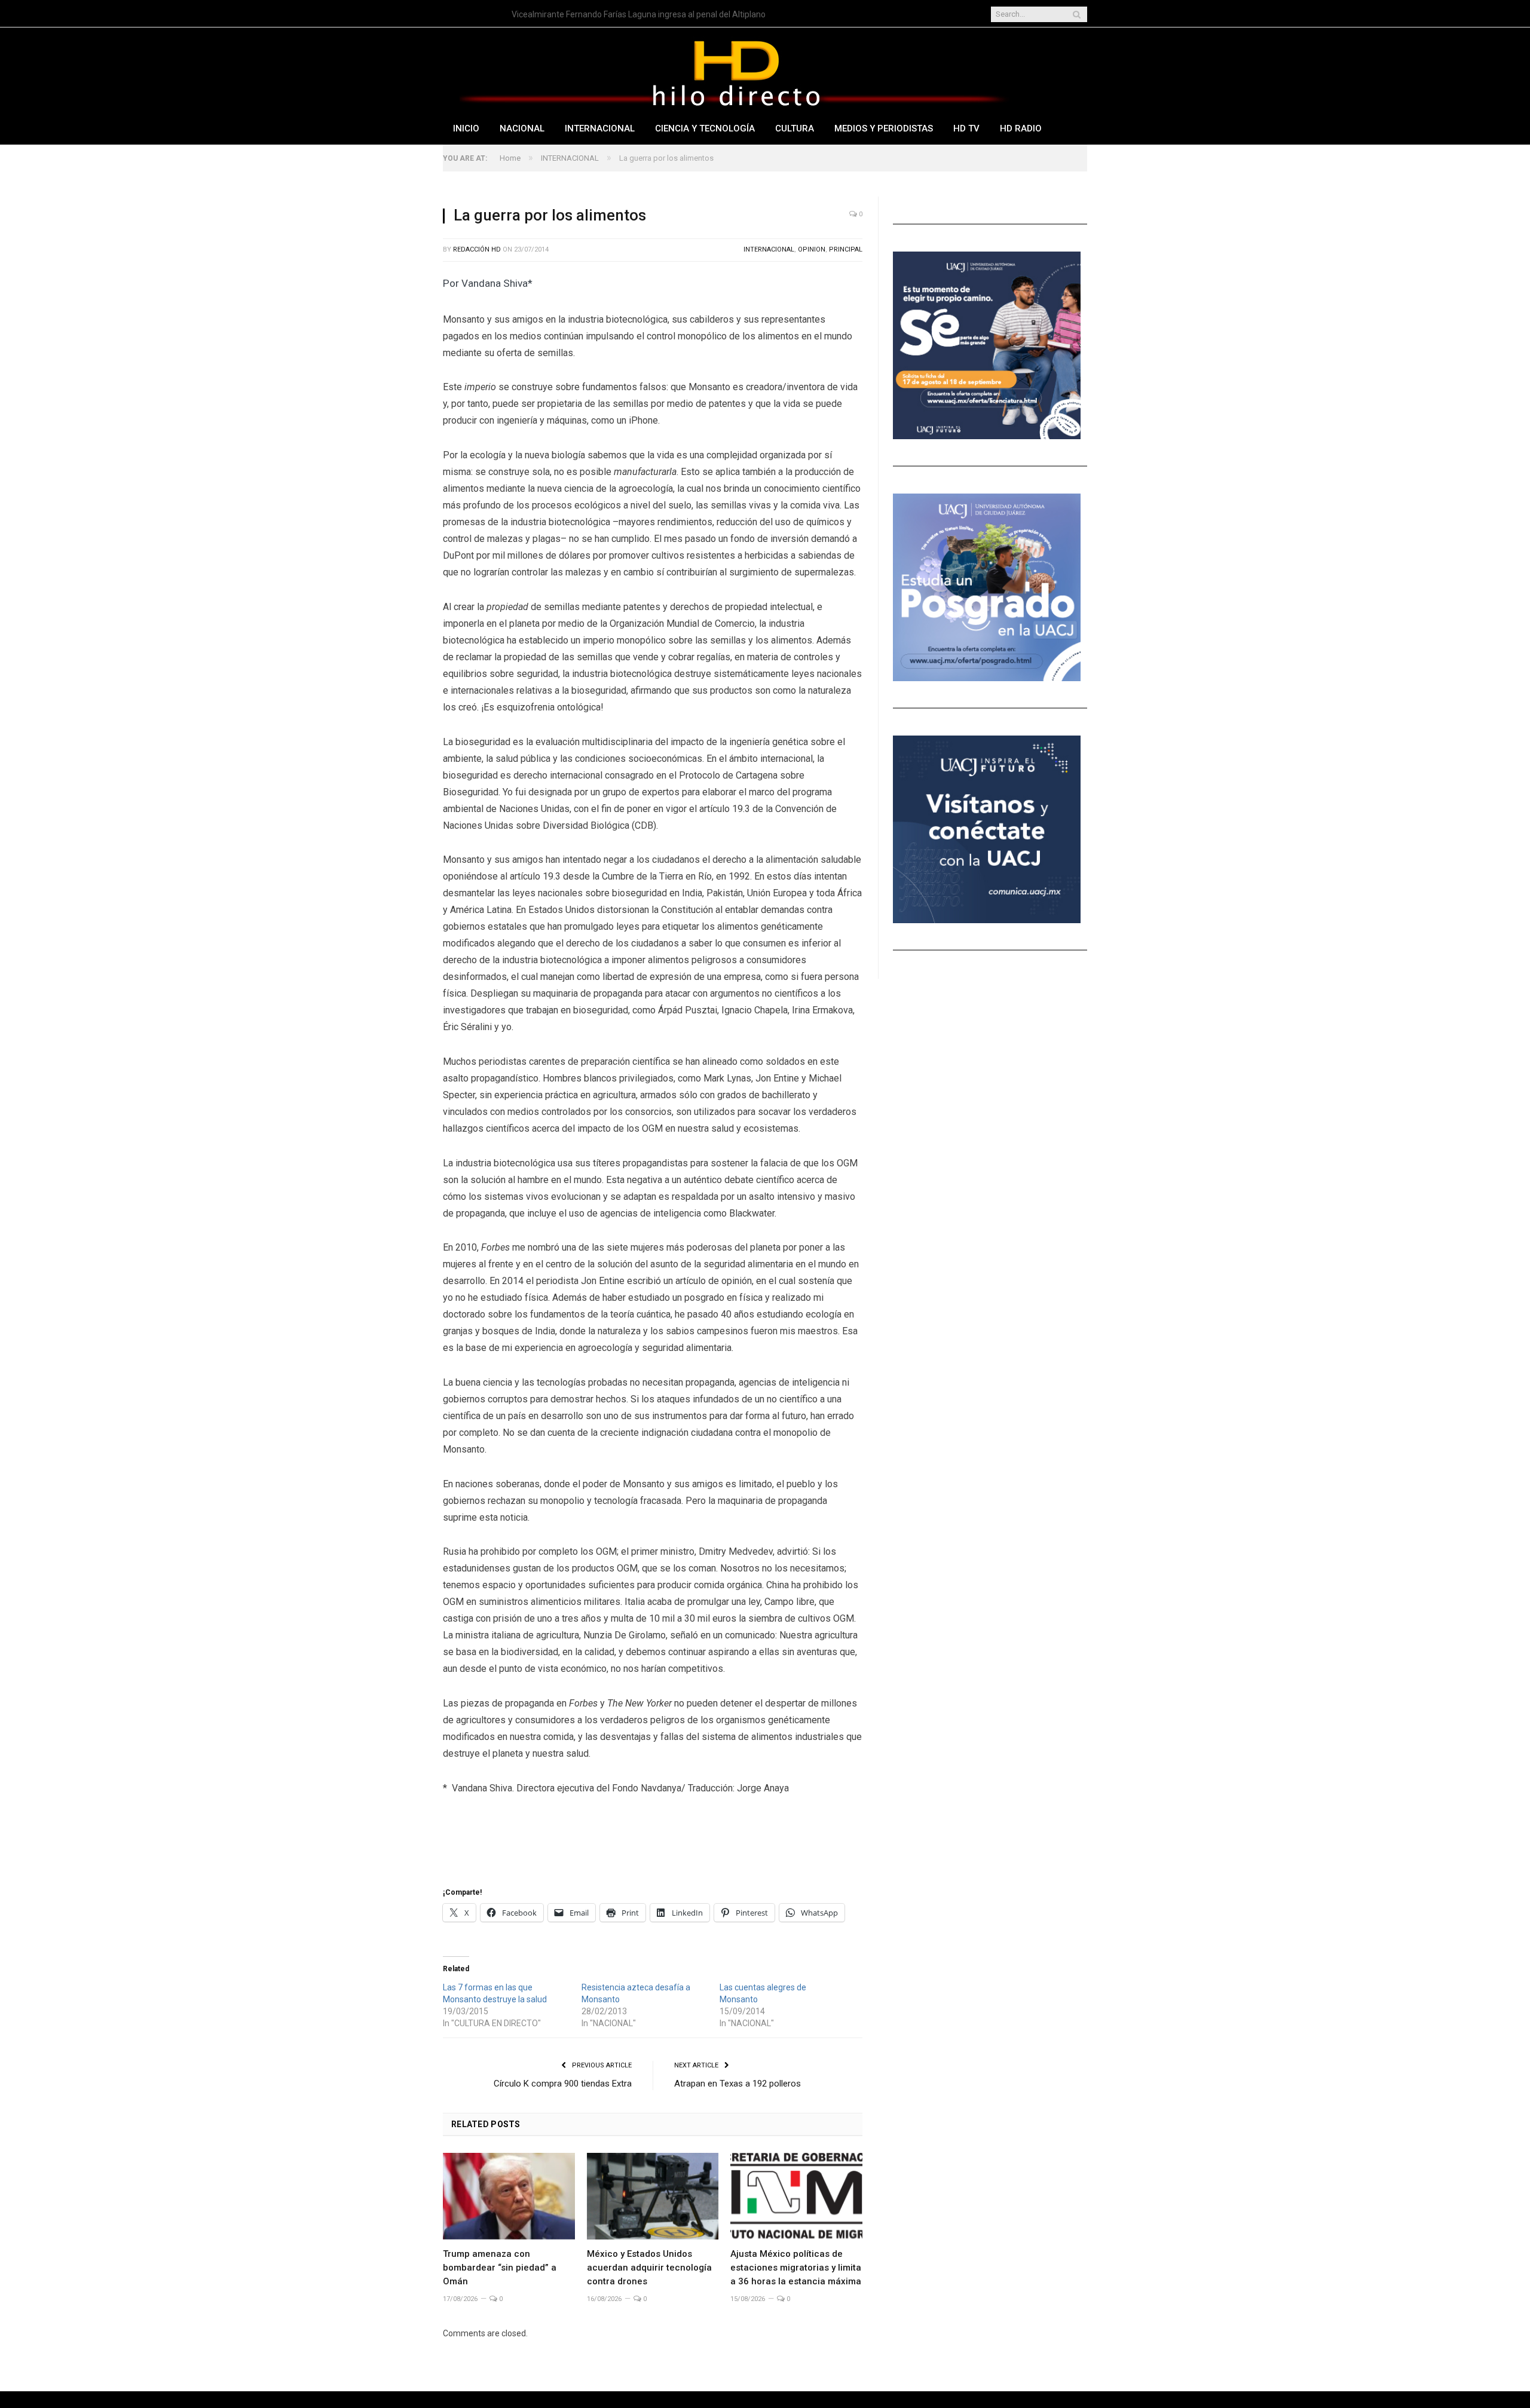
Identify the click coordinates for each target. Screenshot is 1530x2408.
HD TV (966, 128)
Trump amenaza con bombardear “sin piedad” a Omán (500, 2268)
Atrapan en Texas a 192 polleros (738, 2084)
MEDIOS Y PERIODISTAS (884, 128)
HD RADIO (1021, 128)
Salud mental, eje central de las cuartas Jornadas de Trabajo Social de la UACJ (649, 14)
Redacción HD (477, 249)
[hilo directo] (736, 71)
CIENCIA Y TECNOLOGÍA (705, 128)
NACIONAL (522, 128)
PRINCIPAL (846, 249)
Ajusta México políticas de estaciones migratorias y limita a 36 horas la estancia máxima (796, 2268)
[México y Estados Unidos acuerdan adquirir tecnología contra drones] (653, 2196)
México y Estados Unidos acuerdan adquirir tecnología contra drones (649, 2268)
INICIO (466, 128)
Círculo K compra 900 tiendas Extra (563, 2084)
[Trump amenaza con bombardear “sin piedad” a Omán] (509, 2196)
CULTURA (795, 128)
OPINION (812, 249)
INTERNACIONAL (600, 128)
